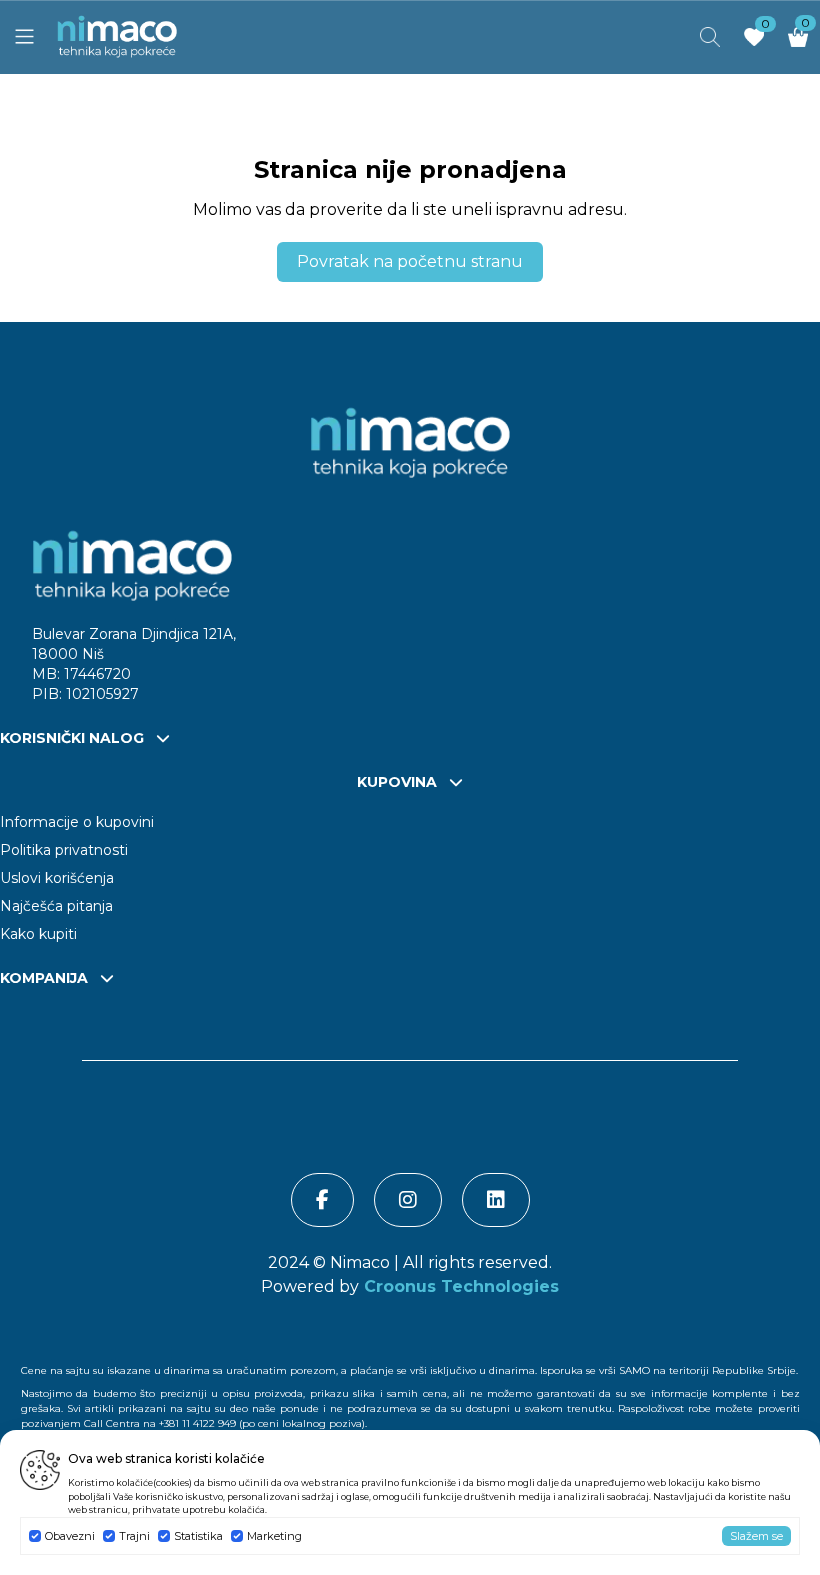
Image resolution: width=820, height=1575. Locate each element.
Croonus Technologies (459, 1286)
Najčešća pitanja (56, 906)
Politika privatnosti (64, 850)
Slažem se (756, 1536)
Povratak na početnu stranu (410, 261)
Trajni (134, 1536)
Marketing (274, 1536)
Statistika (198, 1536)
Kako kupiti (38, 934)
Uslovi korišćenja (57, 878)
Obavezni (70, 1536)
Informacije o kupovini (77, 822)
